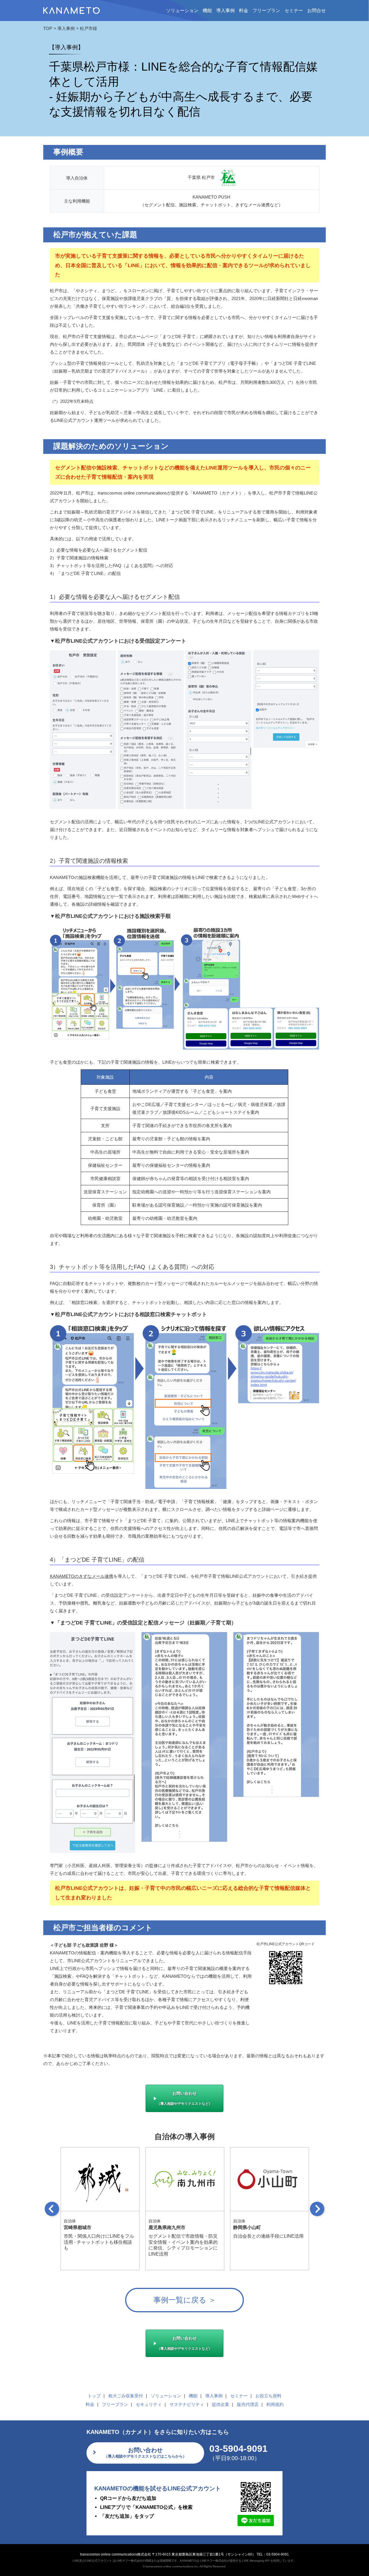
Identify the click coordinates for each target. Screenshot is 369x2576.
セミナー (294, 11)
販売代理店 (248, 2404)
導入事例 (225, 11)
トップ (94, 2396)
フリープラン (266, 11)
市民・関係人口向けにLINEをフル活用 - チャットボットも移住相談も (99, 2242)
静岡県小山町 (247, 2227)
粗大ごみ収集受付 (126, 2396)
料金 (244, 11)
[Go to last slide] (52, 2209)
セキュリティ (149, 2404)
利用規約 (275, 2404)
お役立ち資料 (268, 2396)
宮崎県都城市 (78, 2227)
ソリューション (166, 2396)
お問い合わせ (184, 2098)
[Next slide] (317, 2209)
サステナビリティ (187, 2404)
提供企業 (221, 2404)
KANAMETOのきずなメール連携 (82, 1576)
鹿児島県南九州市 (167, 2227)
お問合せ (317, 11)
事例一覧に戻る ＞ (185, 2300)
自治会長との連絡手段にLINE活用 (268, 2236)
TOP (48, 28)
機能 (207, 11)
